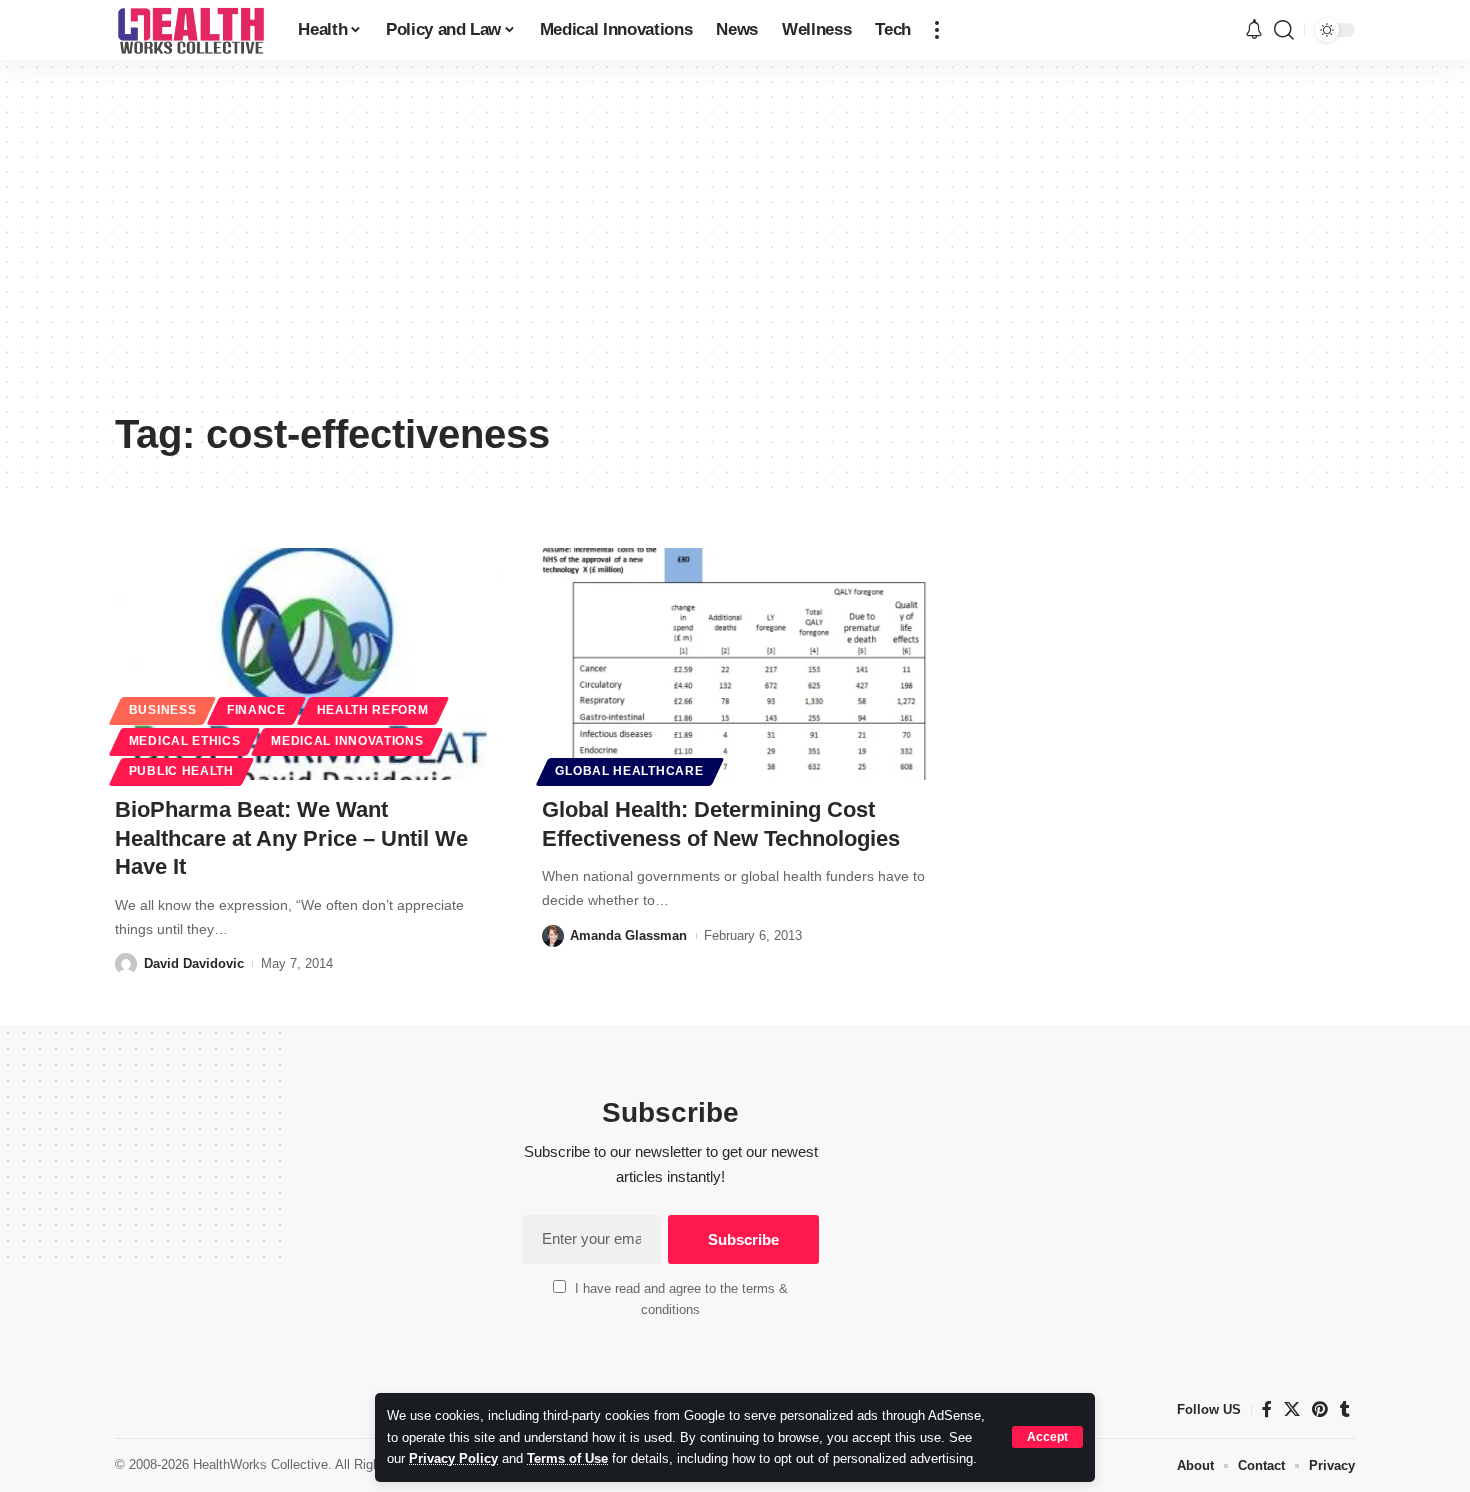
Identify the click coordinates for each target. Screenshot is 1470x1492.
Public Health (181, 771)
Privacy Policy (453, 1458)
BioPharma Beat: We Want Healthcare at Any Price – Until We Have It (291, 838)
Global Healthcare (629, 771)
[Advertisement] (735, 250)
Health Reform (373, 710)
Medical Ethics (185, 741)
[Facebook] (1267, 1409)
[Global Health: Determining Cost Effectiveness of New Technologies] (735, 664)
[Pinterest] (1320, 1409)
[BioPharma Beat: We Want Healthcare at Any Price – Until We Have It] (308, 664)
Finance (256, 710)
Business (163, 710)
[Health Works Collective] (190, 30)
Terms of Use (567, 1458)
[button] (1047, 1437)
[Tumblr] (1345, 1409)
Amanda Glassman (628, 935)
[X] (1292, 1409)
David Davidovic (194, 963)
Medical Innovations (347, 741)
